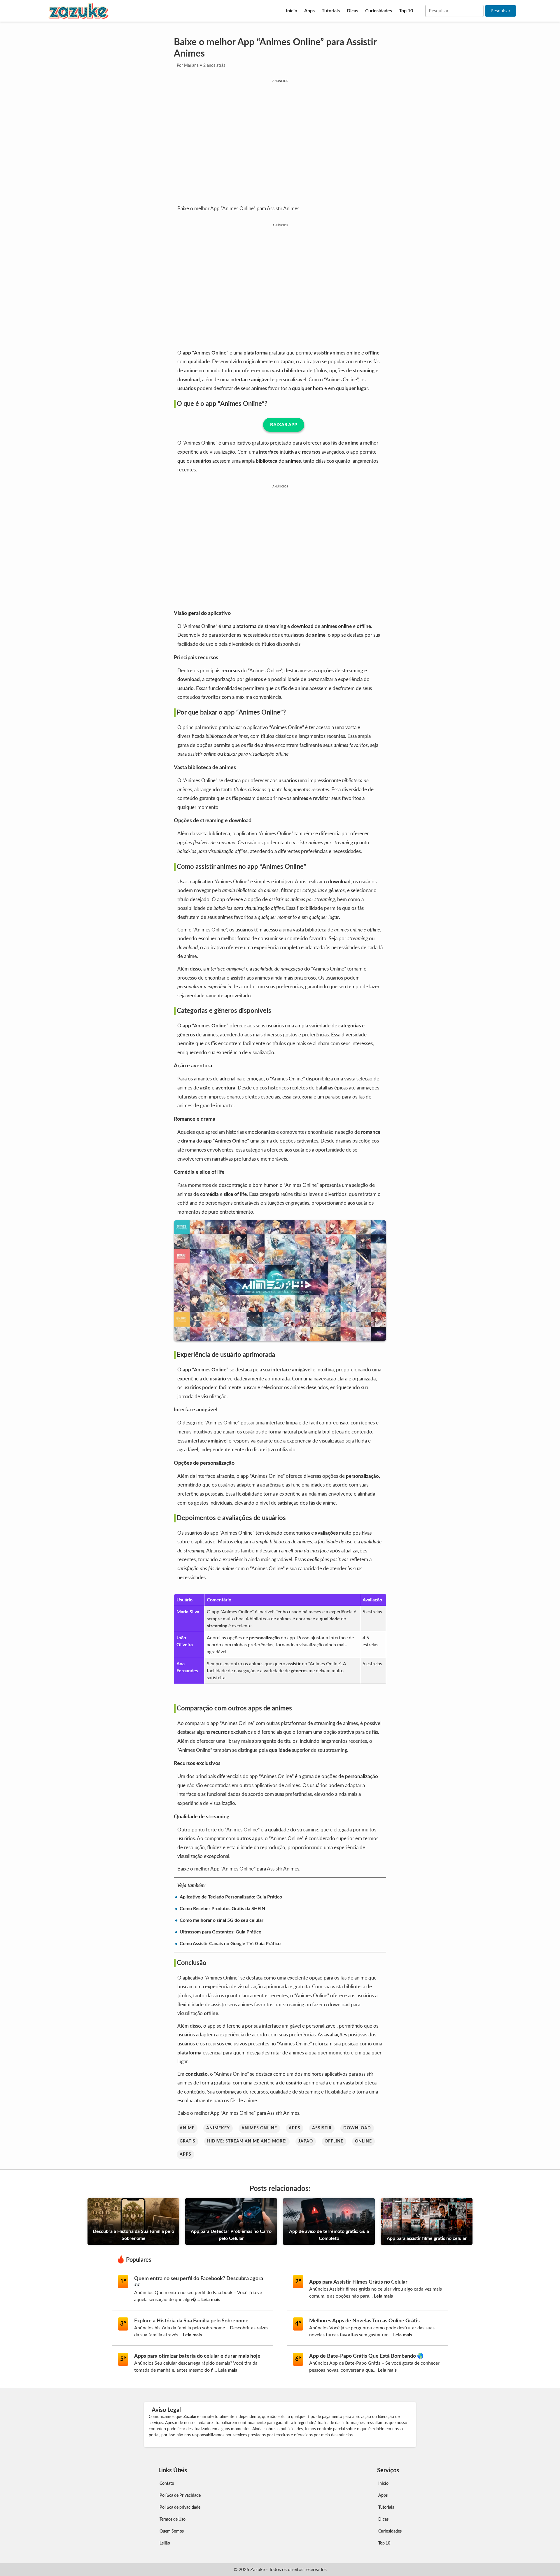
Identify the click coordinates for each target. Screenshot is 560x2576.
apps (295, 2128)
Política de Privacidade (180, 2496)
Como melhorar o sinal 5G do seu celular (222, 1920)
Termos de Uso (173, 2519)
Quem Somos (172, 2531)
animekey (218, 2128)
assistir (322, 2128)
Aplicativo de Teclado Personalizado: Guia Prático (231, 1897)
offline (334, 2141)
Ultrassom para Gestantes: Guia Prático (220, 1932)
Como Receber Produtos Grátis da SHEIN (222, 1909)
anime (187, 2128)
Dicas (352, 11)
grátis (188, 2141)
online (363, 2141)
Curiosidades (379, 11)
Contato (167, 2484)
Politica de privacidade (180, 2507)
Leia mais (211, 2300)
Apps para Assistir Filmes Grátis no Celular (358, 2282)
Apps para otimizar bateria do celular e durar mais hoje (197, 2356)
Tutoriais (331, 11)
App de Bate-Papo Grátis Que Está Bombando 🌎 (366, 2356)
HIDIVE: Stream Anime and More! (247, 2141)
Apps (309, 11)
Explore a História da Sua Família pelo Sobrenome (191, 2321)
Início (292, 11)
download (357, 2128)
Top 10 (406, 11)
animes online (259, 2128)
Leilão (165, 2543)
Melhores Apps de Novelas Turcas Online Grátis (364, 2321)
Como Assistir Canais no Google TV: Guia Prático (230, 1944)
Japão (306, 2141)
